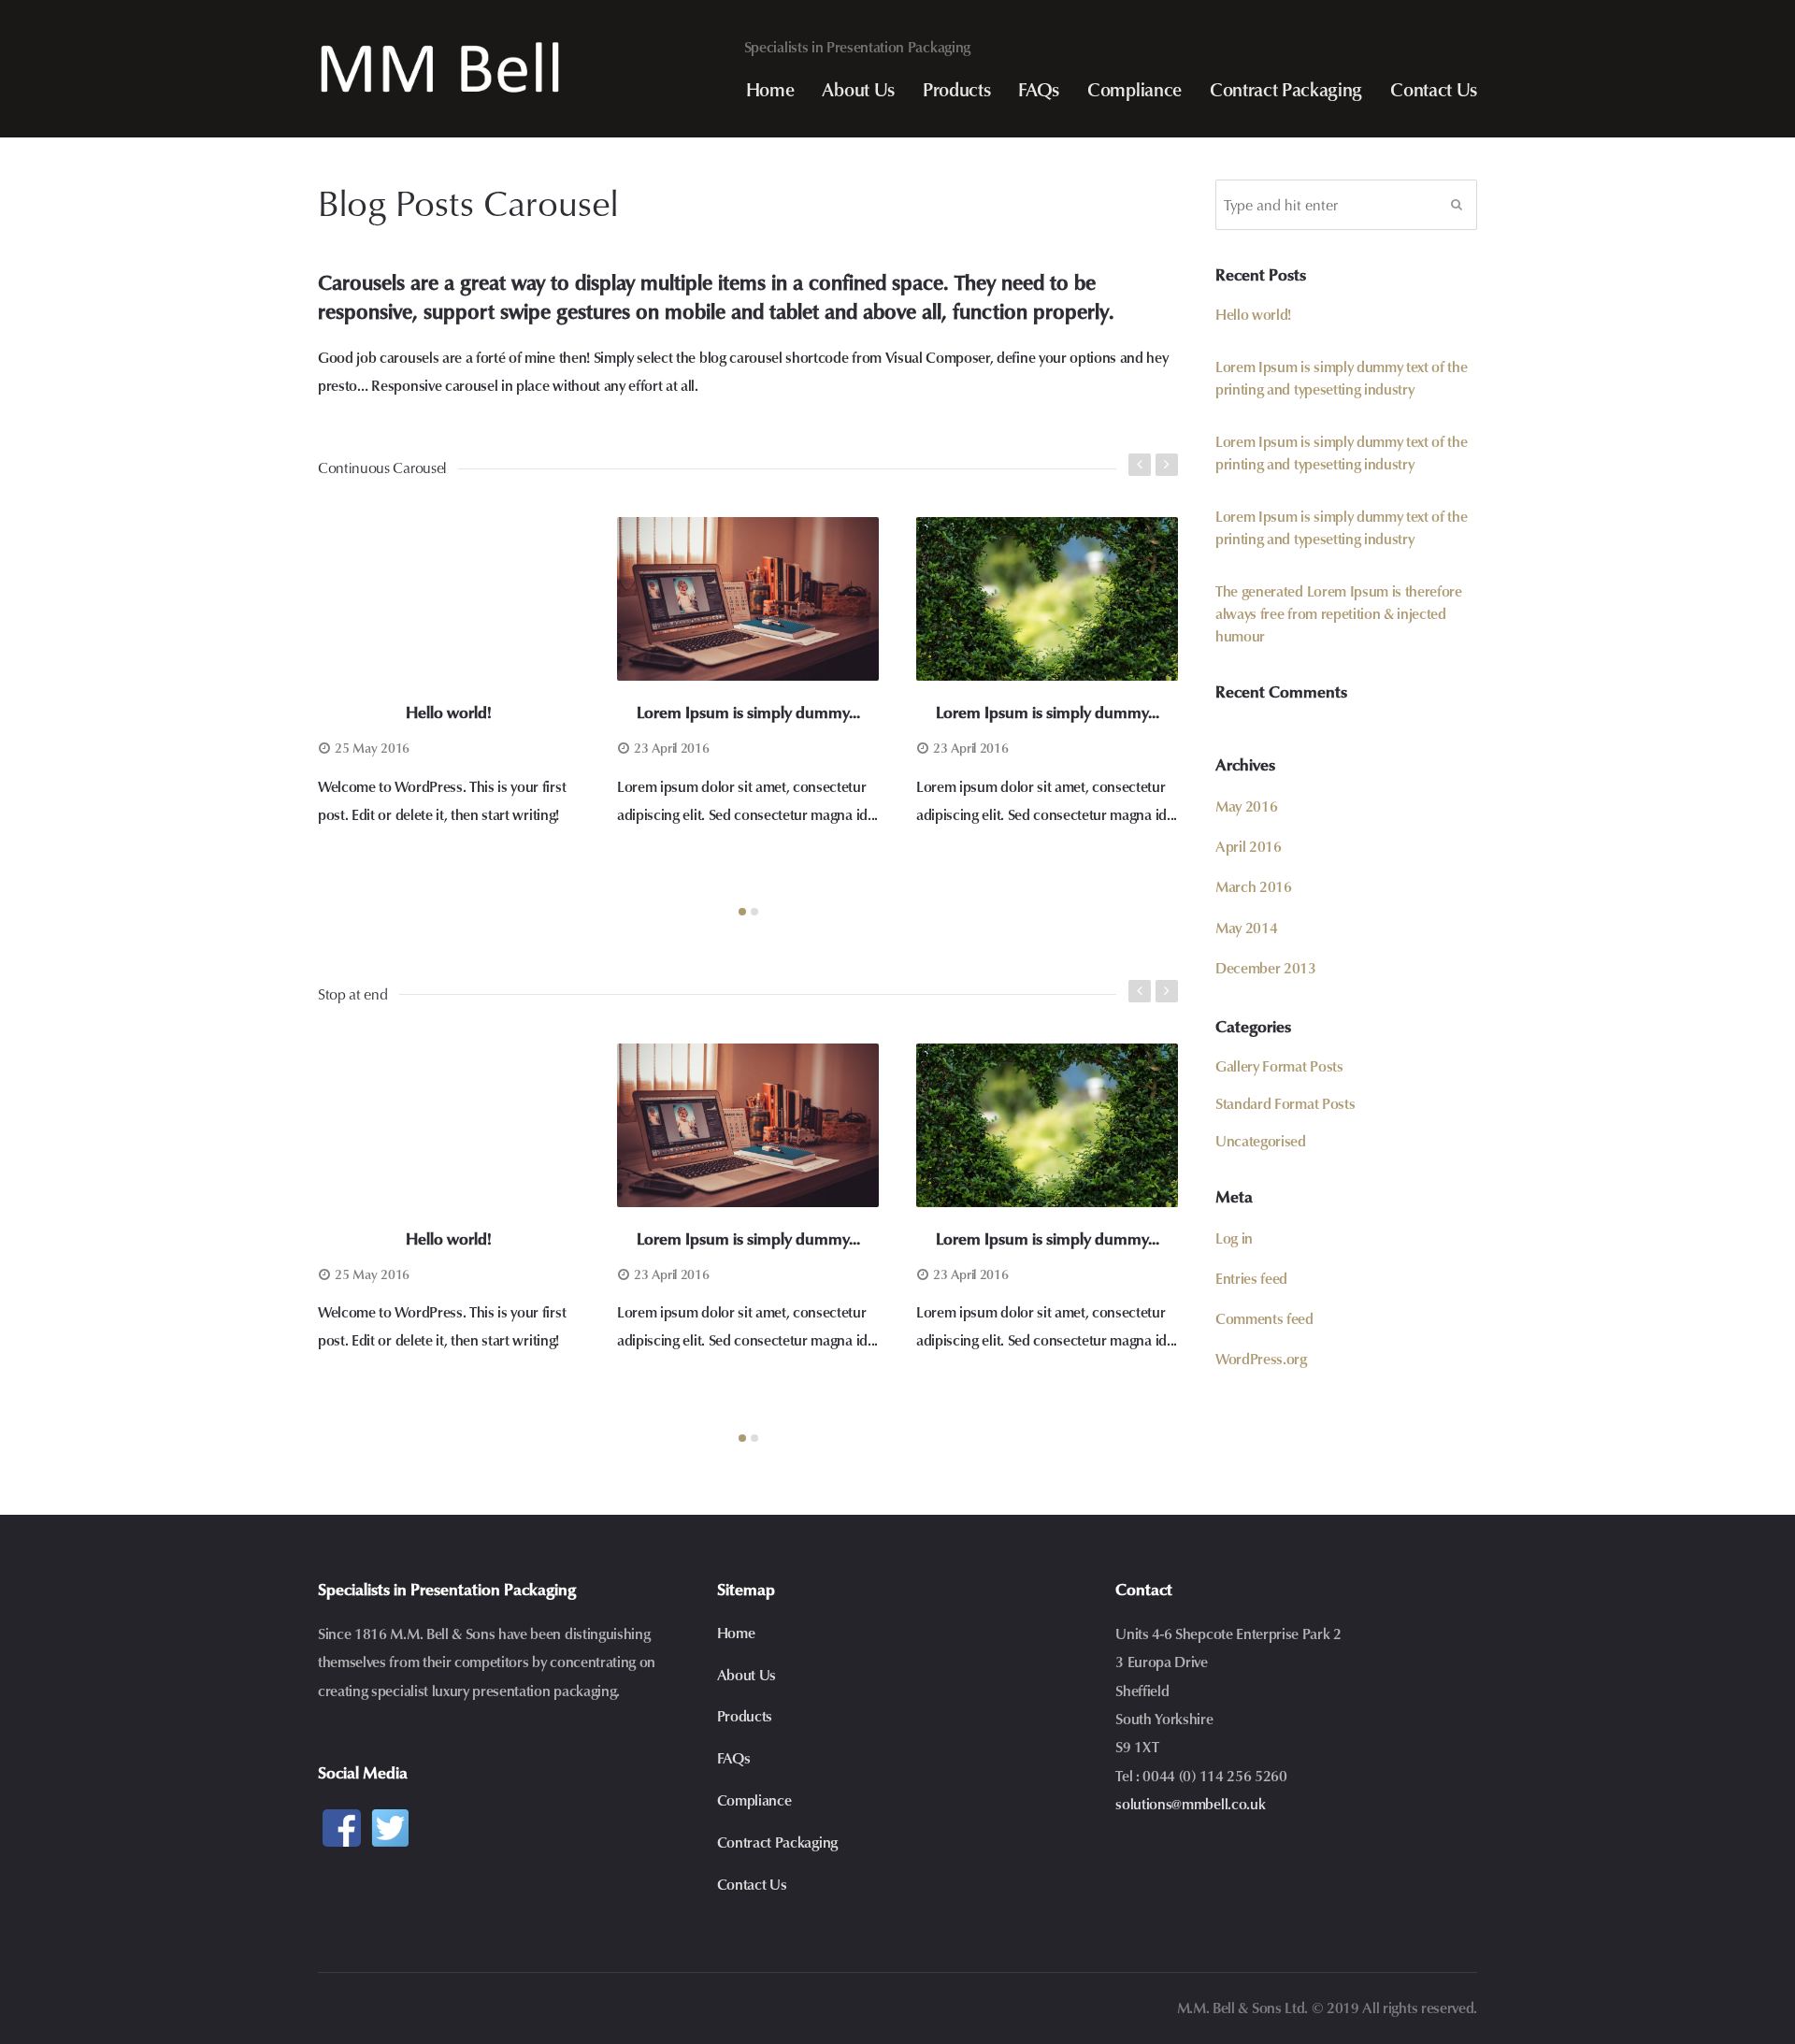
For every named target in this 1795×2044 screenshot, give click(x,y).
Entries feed (1251, 1278)
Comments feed (1264, 1318)
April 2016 (1249, 846)
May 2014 (1246, 927)
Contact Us (1434, 89)
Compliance (1134, 89)
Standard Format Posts (1285, 1103)
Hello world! (449, 712)
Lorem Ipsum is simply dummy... (748, 712)
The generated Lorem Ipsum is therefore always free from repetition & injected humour (1339, 613)
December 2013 (1266, 967)
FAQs (1039, 89)
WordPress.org (1261, 1358)
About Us (858, 89)
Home (770, 89)
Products (956, 89)
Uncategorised (1261, 1140)
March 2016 (1254, 886)
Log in (1234, 1238)
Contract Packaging (1286, 89)
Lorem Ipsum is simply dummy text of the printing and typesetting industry (1342, 377)
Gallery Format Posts (1279, 1065)
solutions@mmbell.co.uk (1190, 1803)
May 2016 (1246, 806)
